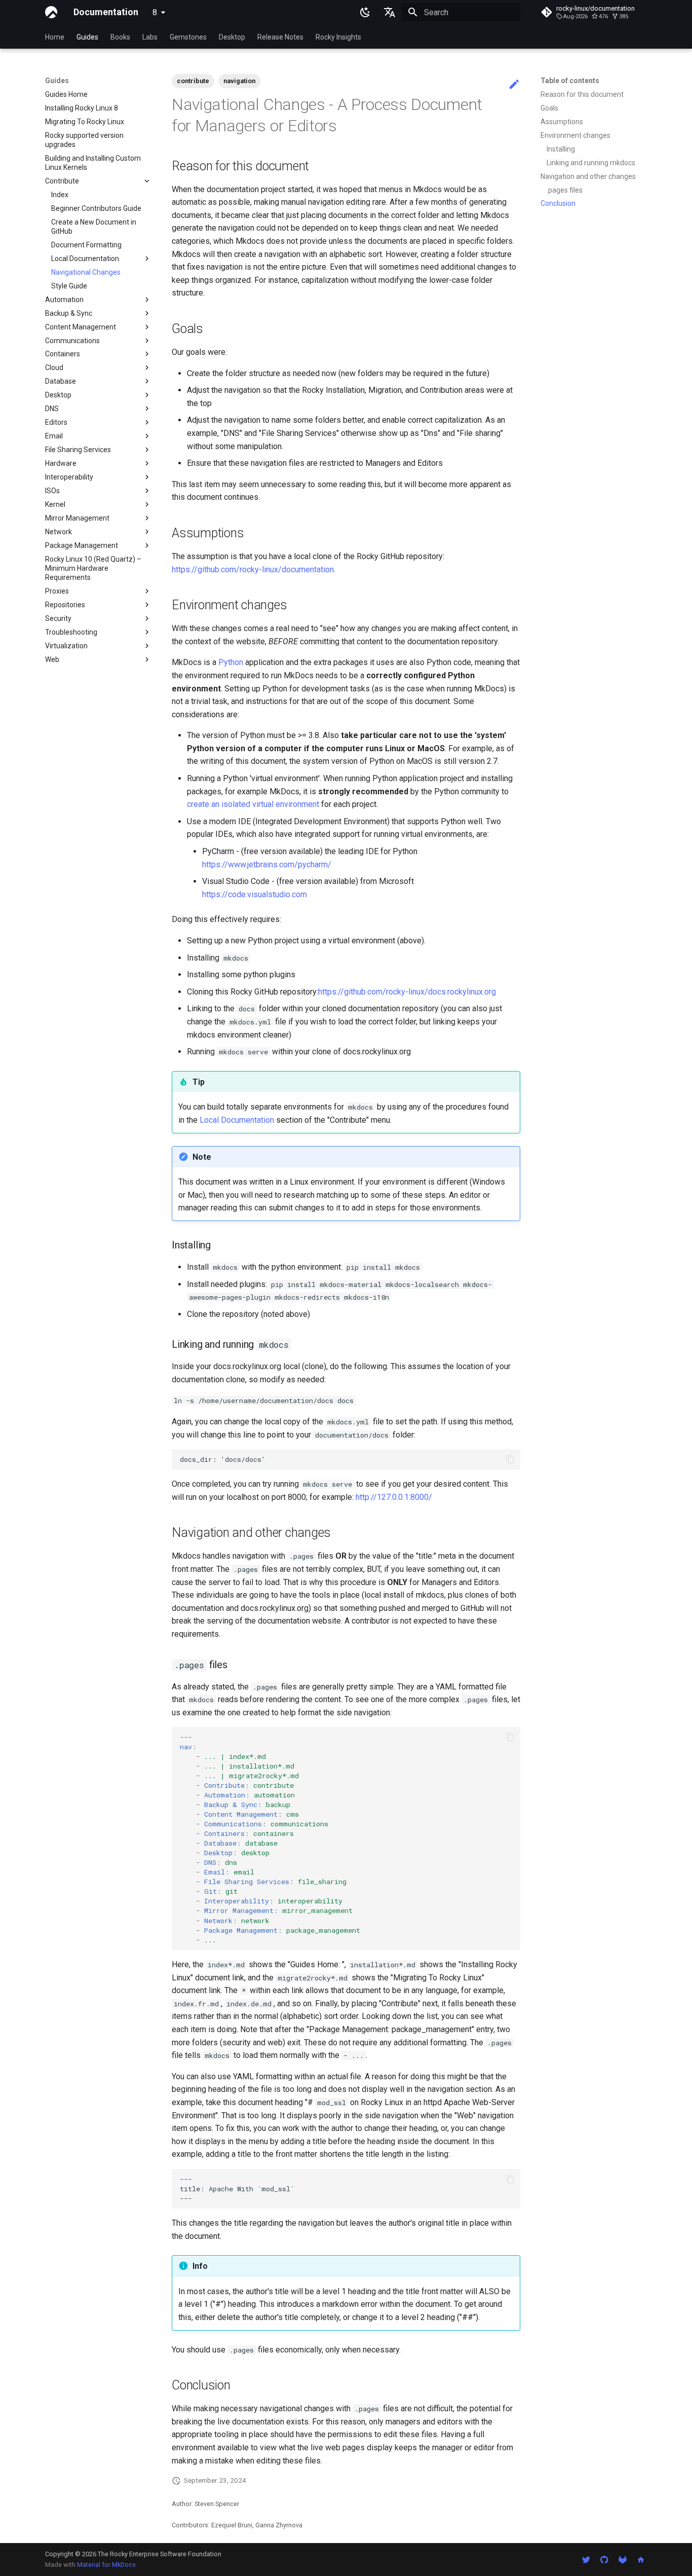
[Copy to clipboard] (510, 1459)
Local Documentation (237, 1120)
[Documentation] (51, 12)
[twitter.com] (586, 2559)
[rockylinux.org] (641, 2559)
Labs (150, 37)
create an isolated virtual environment (253, 804)
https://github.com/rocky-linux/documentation (253, 569)
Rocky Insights (338, 37)
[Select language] (390, 12)
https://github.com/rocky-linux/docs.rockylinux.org (407, 992)
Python (231, 662)
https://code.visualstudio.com (255, 894)
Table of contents (570, 81)
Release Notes (280, 37)
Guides (87, 37)
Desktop (232, 37)
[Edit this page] (514, 85)
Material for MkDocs (106, 2565)
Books (120, 37)
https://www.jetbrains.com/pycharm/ (267, 864)
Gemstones (188, 37)
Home (55, 37)
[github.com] (604, 2559)
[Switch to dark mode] (365, 12)
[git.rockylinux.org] (623, 2559)
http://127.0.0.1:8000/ (394, 1497)
